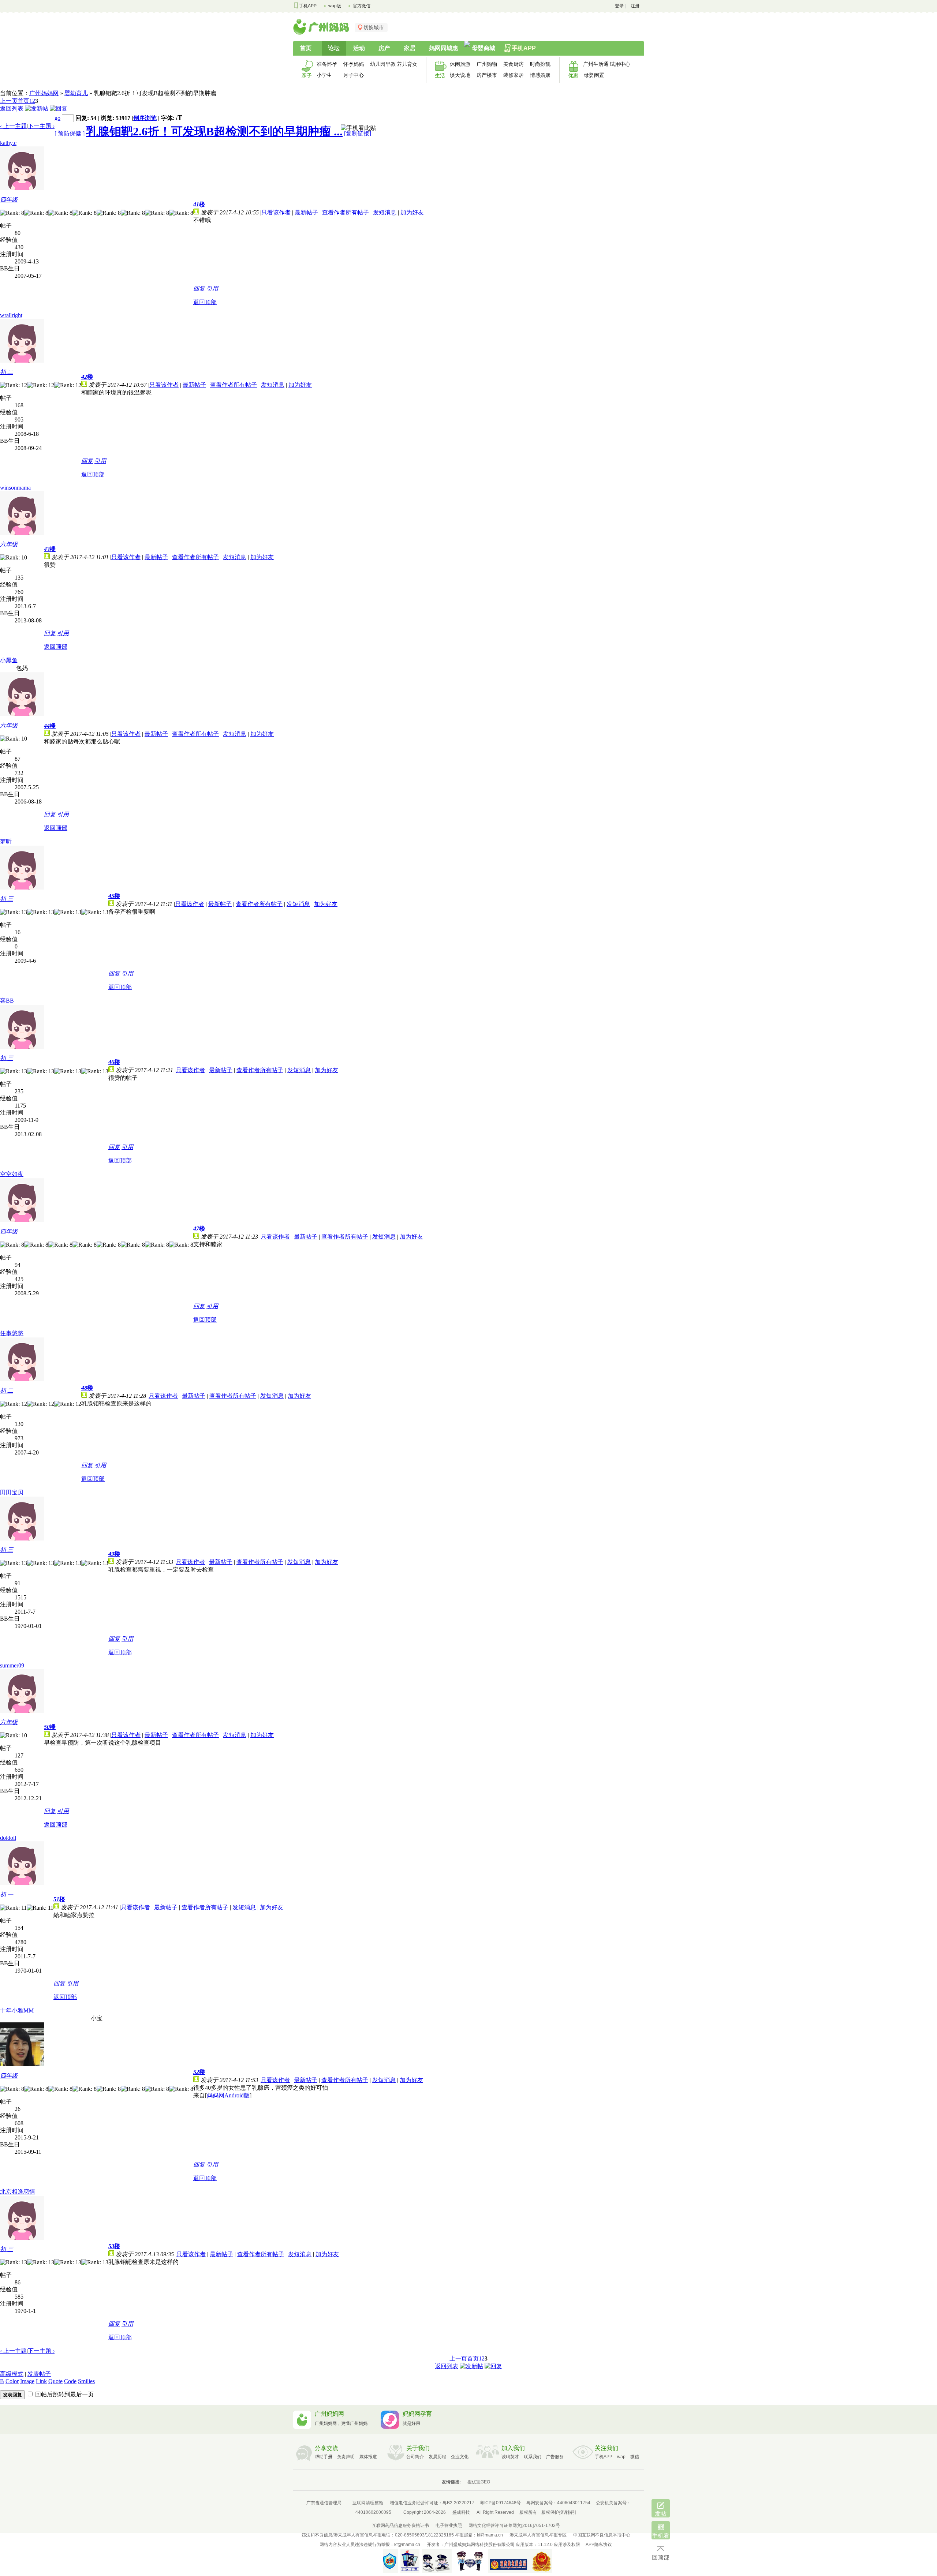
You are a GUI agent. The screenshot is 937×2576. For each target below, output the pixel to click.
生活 (440, 75)
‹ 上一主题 (13, 126)
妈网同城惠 (444, 48)
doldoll (8, 1838)
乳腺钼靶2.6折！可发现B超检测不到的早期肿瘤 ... (214, 131)
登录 (619, 6)
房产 (384, 48)
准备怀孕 (327, 64)
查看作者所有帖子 (346, 212)
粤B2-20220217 (458, 2503)
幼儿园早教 (381, 64)
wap (621, 2457)
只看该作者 (276, 212)
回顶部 (661, 2558)
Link (41, 2381)
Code (70, 2381)
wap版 (335, 6)
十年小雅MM (17, 2010)
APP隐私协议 (599, 2545)
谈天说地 (460, 75)
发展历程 (437, 2457)
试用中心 (620, 64)
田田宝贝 (12, 1492)
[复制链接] (358, 133)
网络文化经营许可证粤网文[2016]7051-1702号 (514, 2526)
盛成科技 (461, 2512)
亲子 (307, 75)
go (57, 118)
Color (12, 2381)
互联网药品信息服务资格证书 (400, 2526)
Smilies (86, 2381)
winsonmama (15, 488)
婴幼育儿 (76, 93)
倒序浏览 (145, 118)
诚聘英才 (510, 2457)
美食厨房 (514, 64)
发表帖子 (39, 2374)
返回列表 (12, 108)
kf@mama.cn (490, 2535)
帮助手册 (324, 2457)
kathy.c (8, 143)
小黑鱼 (9, 660)
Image (27, 2381)
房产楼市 (487, 75)
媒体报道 (368, 2457)
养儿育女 (407, 64)
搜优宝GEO (479, 2482)
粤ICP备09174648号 (500, 2503)
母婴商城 (484, 48)
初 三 (7, 899)
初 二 (7, 372)
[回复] (59, 108)
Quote (55, 2381)
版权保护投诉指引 (559, 2512)
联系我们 (533, 2457)
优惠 (573, 75)
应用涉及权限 (567, 2545)
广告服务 (555, 2457)
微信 (635, 2457)
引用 (212, 289)
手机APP (308, 6)
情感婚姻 (540, 75)
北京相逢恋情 (18, 2192)
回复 (199, 289)
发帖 (661, 2514)
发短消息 (385, 212)
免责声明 (346, 2457)
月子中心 (354, 75)
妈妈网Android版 (228, 2095)
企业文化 (460, 2457)
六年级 (9, 544)
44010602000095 (373, 2512)
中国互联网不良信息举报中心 (602, 2535)
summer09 (12, 1665)
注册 (635, 6)
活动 (359, 48)
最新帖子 (306, 212)
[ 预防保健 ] (70, 133)
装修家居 (514, 75)
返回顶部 (205, 302)
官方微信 (362, 6)
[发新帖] (37, 108)
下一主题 (41, 126)
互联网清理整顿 (368, 2503)
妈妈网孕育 (417, 2414)
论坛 (334, 48)
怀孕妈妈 (354, 64)
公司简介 (415, 2457)
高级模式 (12, 2374)
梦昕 (6, 841)
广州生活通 (594, 64)
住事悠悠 (12, 1333)
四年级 (9, 200)
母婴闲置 (594, 75)
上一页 (9, 101)
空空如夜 (12, 1174)
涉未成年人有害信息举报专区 (538, 2535)
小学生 (324, 75)
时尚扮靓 (540, 64)
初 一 (7, 1894)
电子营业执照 (449, 2526)
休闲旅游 (460, 64)
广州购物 (487, 64)
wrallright (11, 315)
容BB (7, 1001)
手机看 (661, 2536)
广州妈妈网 (44, 93)
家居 (410, 48)
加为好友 (412, 212)
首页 (306, 48)
